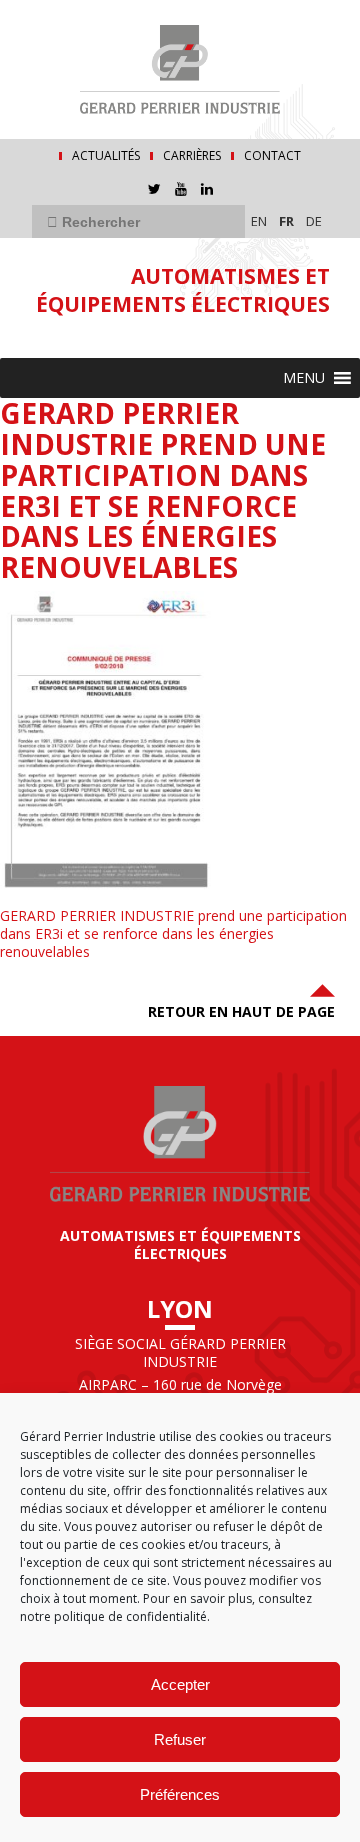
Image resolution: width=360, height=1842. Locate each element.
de (314, 221)
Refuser (180, 1739)
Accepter (180, 1684)
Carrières (192, 156)
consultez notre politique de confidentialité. (166, 1607)
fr (286, 221)
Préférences (180, 1794)
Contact (272, 156)
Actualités (106, 156)
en (259, 221)
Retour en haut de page (241, 1011)
